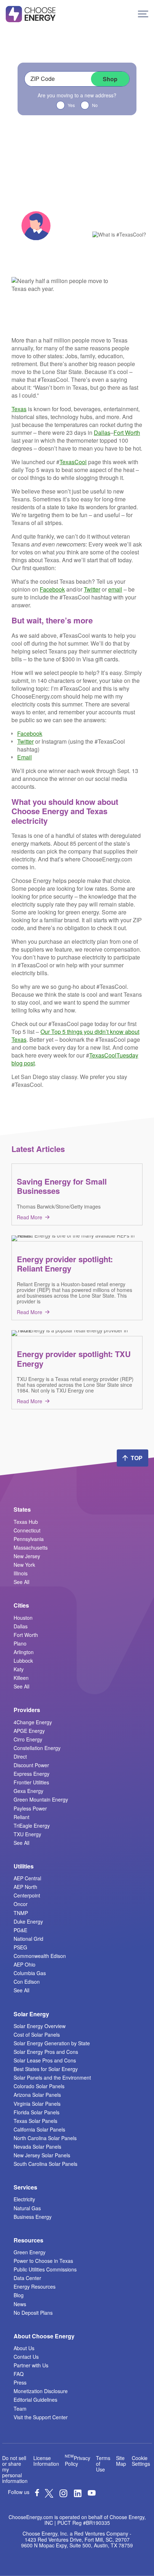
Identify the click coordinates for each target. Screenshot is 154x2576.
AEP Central (27, 1878)
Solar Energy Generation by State (52, 2043)
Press (20, 2382)
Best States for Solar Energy (46, 2069)
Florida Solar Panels (37, 2112)
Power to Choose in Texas (43, 2261)
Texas (19, 409)
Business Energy (33, 2217)
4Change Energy (33, 1722)
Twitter (92, 589)
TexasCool (73, 462)
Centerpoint (27, 1895)
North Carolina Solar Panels (45, 2138)
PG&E (20, 1930)
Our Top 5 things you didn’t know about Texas (75, 1036)
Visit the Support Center (41, 2417)
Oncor (21, 1904)
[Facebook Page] (37, 2494)
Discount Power (31, 1765)
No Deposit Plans (33, 2313)
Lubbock (23, 1661)
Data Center (27, 2278)
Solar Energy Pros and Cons (46, 2052)
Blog (19, 2295)
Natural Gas (27, 2208)
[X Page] (49, 2495)
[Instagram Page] (63, 2495)
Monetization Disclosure (41, 2391)
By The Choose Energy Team (66, 220)
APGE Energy (29, 1731)
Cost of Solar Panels (37, 2035)
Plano (20, 1643)
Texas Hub (26, 1522)
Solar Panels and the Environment (52, 2077)
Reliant (21, 1817)
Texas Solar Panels (35, 2121)
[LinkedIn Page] (78, 2495)
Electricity (24, 2199)
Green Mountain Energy (41, 1799)
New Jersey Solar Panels (42, 2155)
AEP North (25, 1887)
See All (21, 1582)
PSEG (20, 1947)
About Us (24, 2348)
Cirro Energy (28, 1739)
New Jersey (27, 1556)
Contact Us (26, 2357)
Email (25, 757)
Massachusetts (31, 1547)
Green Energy (30, 2252)
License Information (46, 2461)
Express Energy (32, 1774)
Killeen (21, 1678)
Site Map (121, 2461)
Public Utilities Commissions (45, 2269)
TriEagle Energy (32, 1826)
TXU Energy (27, 1834)
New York (24, 1565)
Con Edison (27, 1982)
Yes (71, 105)
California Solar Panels (39, 2129)
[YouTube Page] (92, 2492)
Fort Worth (127, 432)
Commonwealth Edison (40, 1956)
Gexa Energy (28, 1791)
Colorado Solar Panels (39, 2086)
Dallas (102, 432)
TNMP (21, 1913)
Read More (30, 1217)
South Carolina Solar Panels (45, 2164)
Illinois (21, 1573)
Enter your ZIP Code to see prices (77, 54)
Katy (19, 1669)
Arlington (24, 1652)
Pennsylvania (29, 1539)
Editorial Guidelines (35, 2400)
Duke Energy (28, 1921)
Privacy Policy (78, 2461)
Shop (110, 79)
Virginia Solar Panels (37, 2104)
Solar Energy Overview (40, 2026)
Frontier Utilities (31, 1782)
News (20, 2304)
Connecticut (27, 1530)
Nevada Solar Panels (37, 2147)
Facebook (52, 589)
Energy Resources (35, 2286)
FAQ (19, 2374)
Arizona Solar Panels (37, 2095)
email (115, 589)
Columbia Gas (30, 1973)
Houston (23, 1618)
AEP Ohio (25, 1964)
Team (20, 2409)
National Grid (28, 1939)
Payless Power (30, 1808)
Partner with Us (31, 2365)
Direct (20, 1756)
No (95, 105)
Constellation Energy (37, 1748)
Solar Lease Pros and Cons (45, 2060)
